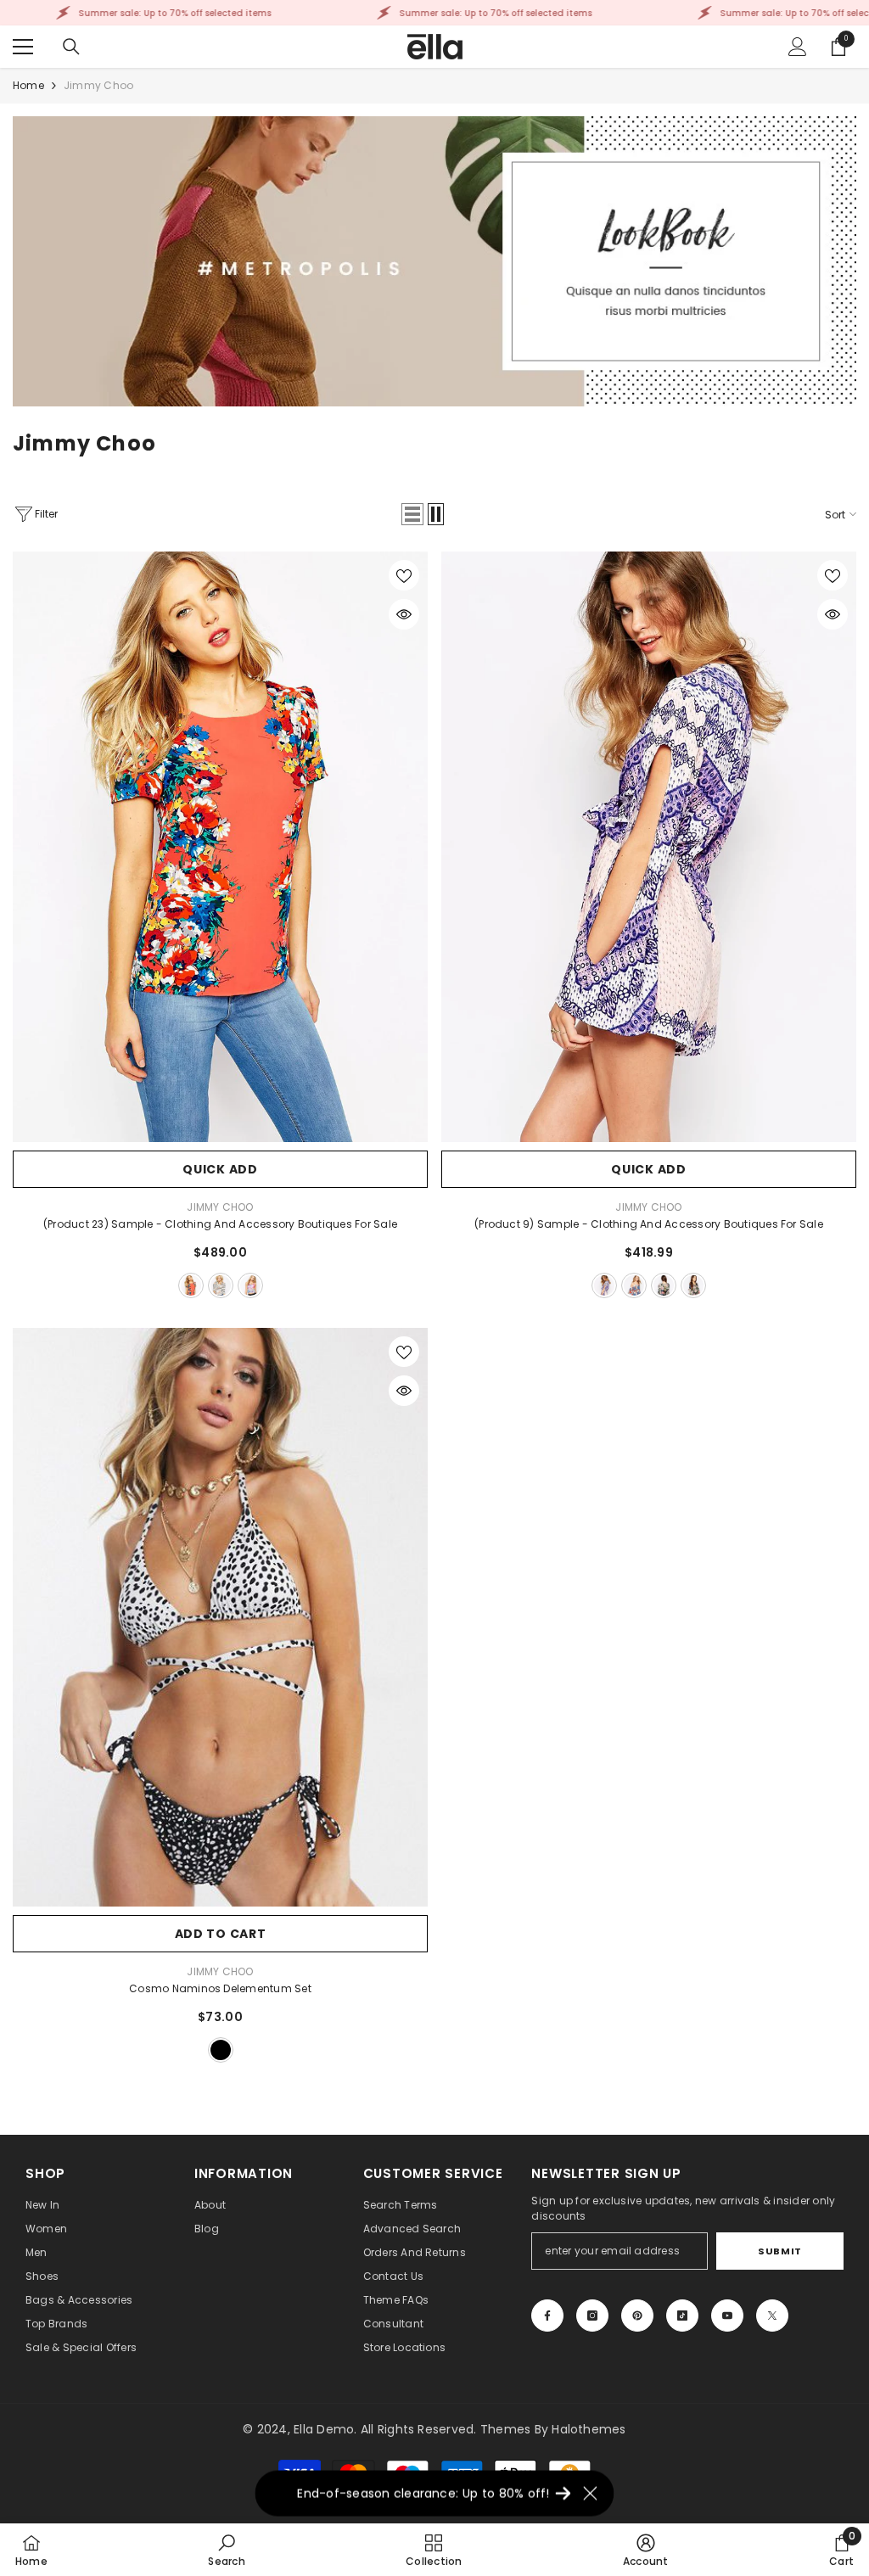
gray (221, 1285)
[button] (412, 514)
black (604, 1285)
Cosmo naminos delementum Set (220, 1988)
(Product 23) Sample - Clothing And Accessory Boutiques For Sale (220, 1224)
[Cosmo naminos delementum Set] (220, 1617)
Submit (779, 2251)
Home (28, 85)
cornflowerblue (693, 1285)
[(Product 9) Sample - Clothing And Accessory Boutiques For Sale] (649, 847)
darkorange (634, 1285)
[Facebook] (547, 2316)
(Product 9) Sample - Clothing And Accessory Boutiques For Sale (649, 1224)
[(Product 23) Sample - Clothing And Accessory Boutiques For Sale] (220, 847)
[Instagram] (592, 2316)
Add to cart (221, 1934)
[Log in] (798, 47)
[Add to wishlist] (404, 575)
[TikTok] (682, 2316)
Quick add (220, 1169)
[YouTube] (727, 2316)
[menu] (23, 47)
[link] (434, 261)
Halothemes (589, 2429)
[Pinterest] (637, 2316)
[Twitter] (772, 2316)
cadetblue (191, 1285)
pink (250, 1285)
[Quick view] (404, 614)
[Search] (71, 47)
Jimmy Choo (98, 85)
